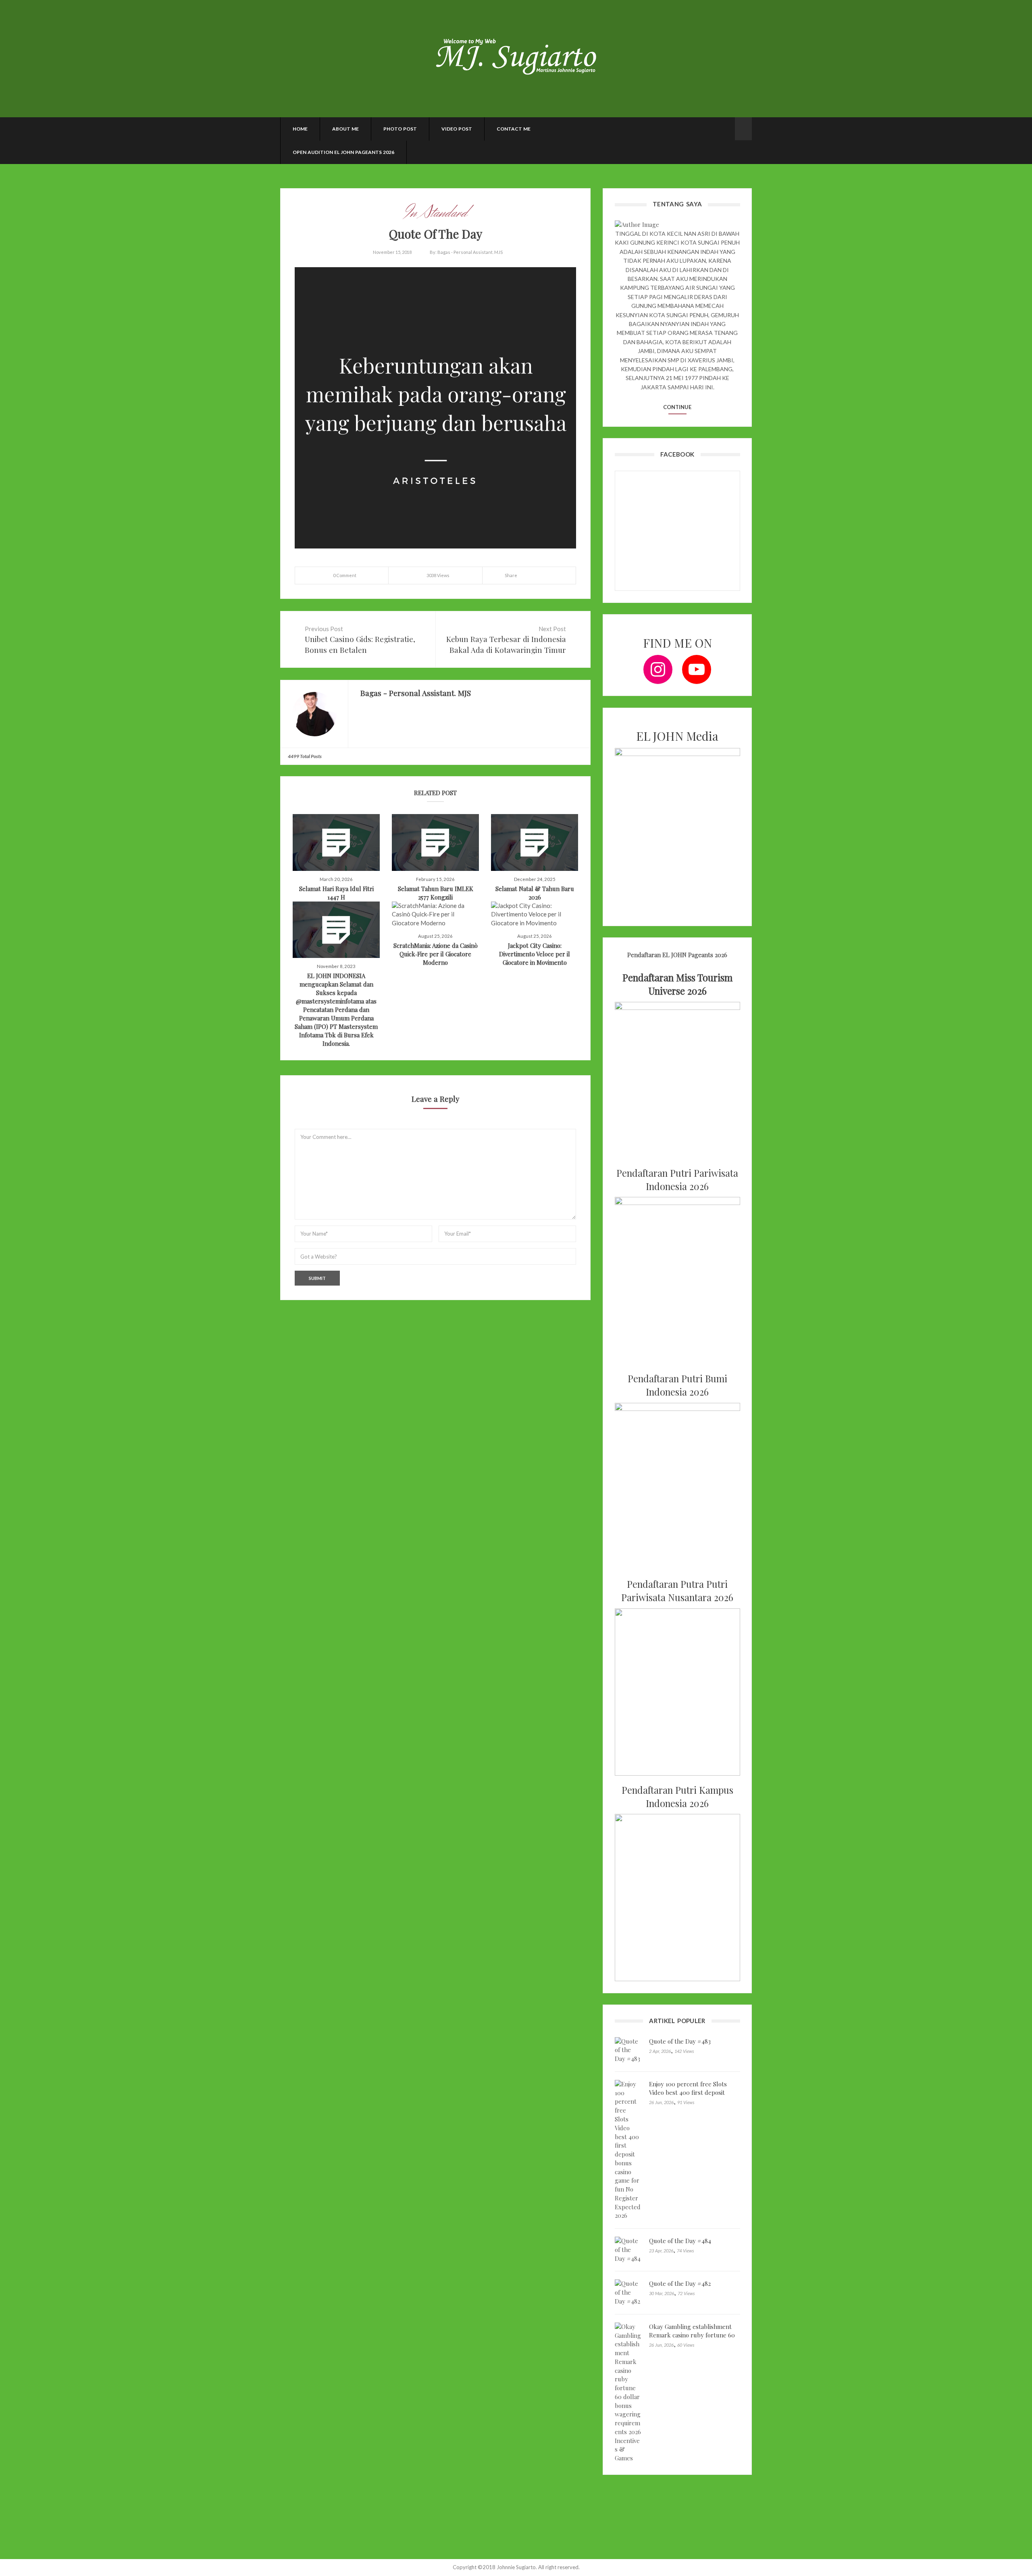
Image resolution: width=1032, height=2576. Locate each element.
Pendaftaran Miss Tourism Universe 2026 (677, 984)
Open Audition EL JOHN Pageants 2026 (343, 152)
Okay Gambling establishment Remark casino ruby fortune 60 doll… (692, 2335)
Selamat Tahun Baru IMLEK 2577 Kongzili (436, 893)
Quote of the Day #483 (680, 2041)
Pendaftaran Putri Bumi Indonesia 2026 (677, 1385)
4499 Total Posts (305, 756)
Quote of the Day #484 (680, 2241)
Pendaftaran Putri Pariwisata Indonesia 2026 (677, 1180)
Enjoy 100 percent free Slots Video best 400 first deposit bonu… (688, 2092)
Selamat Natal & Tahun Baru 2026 (535, 893)
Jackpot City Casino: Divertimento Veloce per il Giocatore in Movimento (535, 954)
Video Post (457, 129)
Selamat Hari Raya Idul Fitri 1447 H (336, 893)
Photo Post (400, 129)
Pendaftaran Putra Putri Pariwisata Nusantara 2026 (677, 1591)
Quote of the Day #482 (680, 2283)
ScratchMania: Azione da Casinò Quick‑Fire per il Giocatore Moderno (436, 954)
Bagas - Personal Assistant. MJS (470, 252)
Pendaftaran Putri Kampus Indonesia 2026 (677, 1797)
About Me (345, 129)
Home (300, 129)
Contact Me (514, 129)
